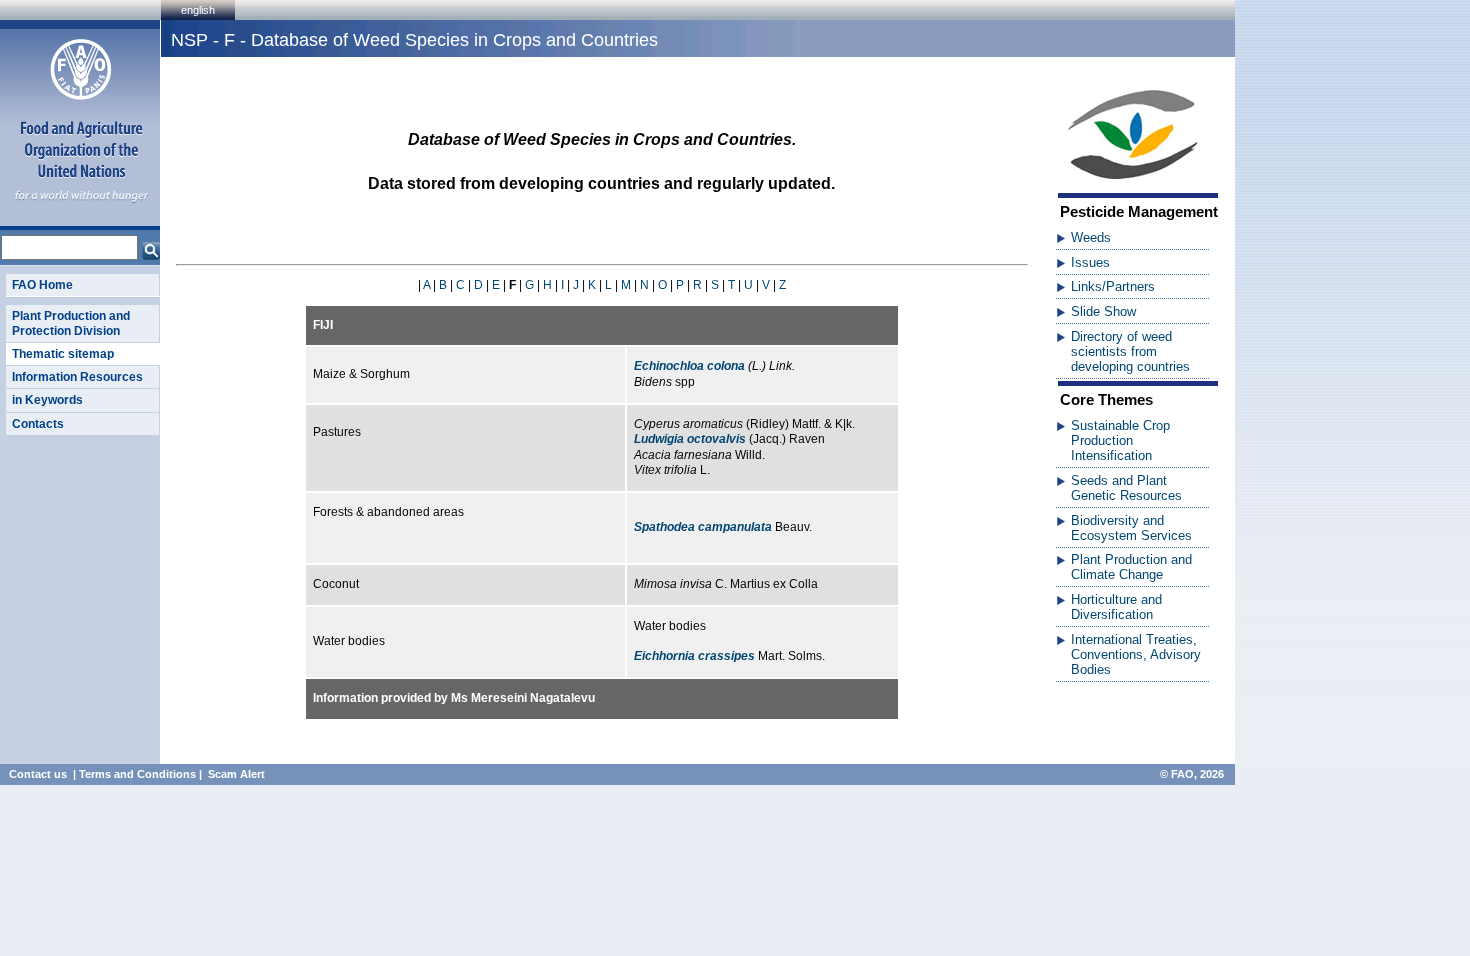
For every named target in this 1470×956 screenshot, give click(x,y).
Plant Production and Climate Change (1131, 567)
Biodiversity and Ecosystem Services (1131, 528)
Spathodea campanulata (703, 527)
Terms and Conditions (137, 774)
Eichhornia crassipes (694, 656)
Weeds (1091, 237)
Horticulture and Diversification (1116, 607)
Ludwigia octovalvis (690, 439)
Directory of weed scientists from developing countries (1130, 351)
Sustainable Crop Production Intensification (1120, 440)
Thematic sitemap (63, 354)
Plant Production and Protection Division (71, 323)
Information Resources (77, 377)
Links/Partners (1113, 286)
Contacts (38, 424)
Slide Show (1103, 311)
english (198, 10)
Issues (1090, 262)
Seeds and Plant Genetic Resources (1126, 488)
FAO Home (42, 285)
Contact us (38, 774)
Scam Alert (236, 774)
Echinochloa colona (689, 366)
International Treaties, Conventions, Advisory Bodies (1136, 654)
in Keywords (47, 400)
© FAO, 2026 (1192, 774)
